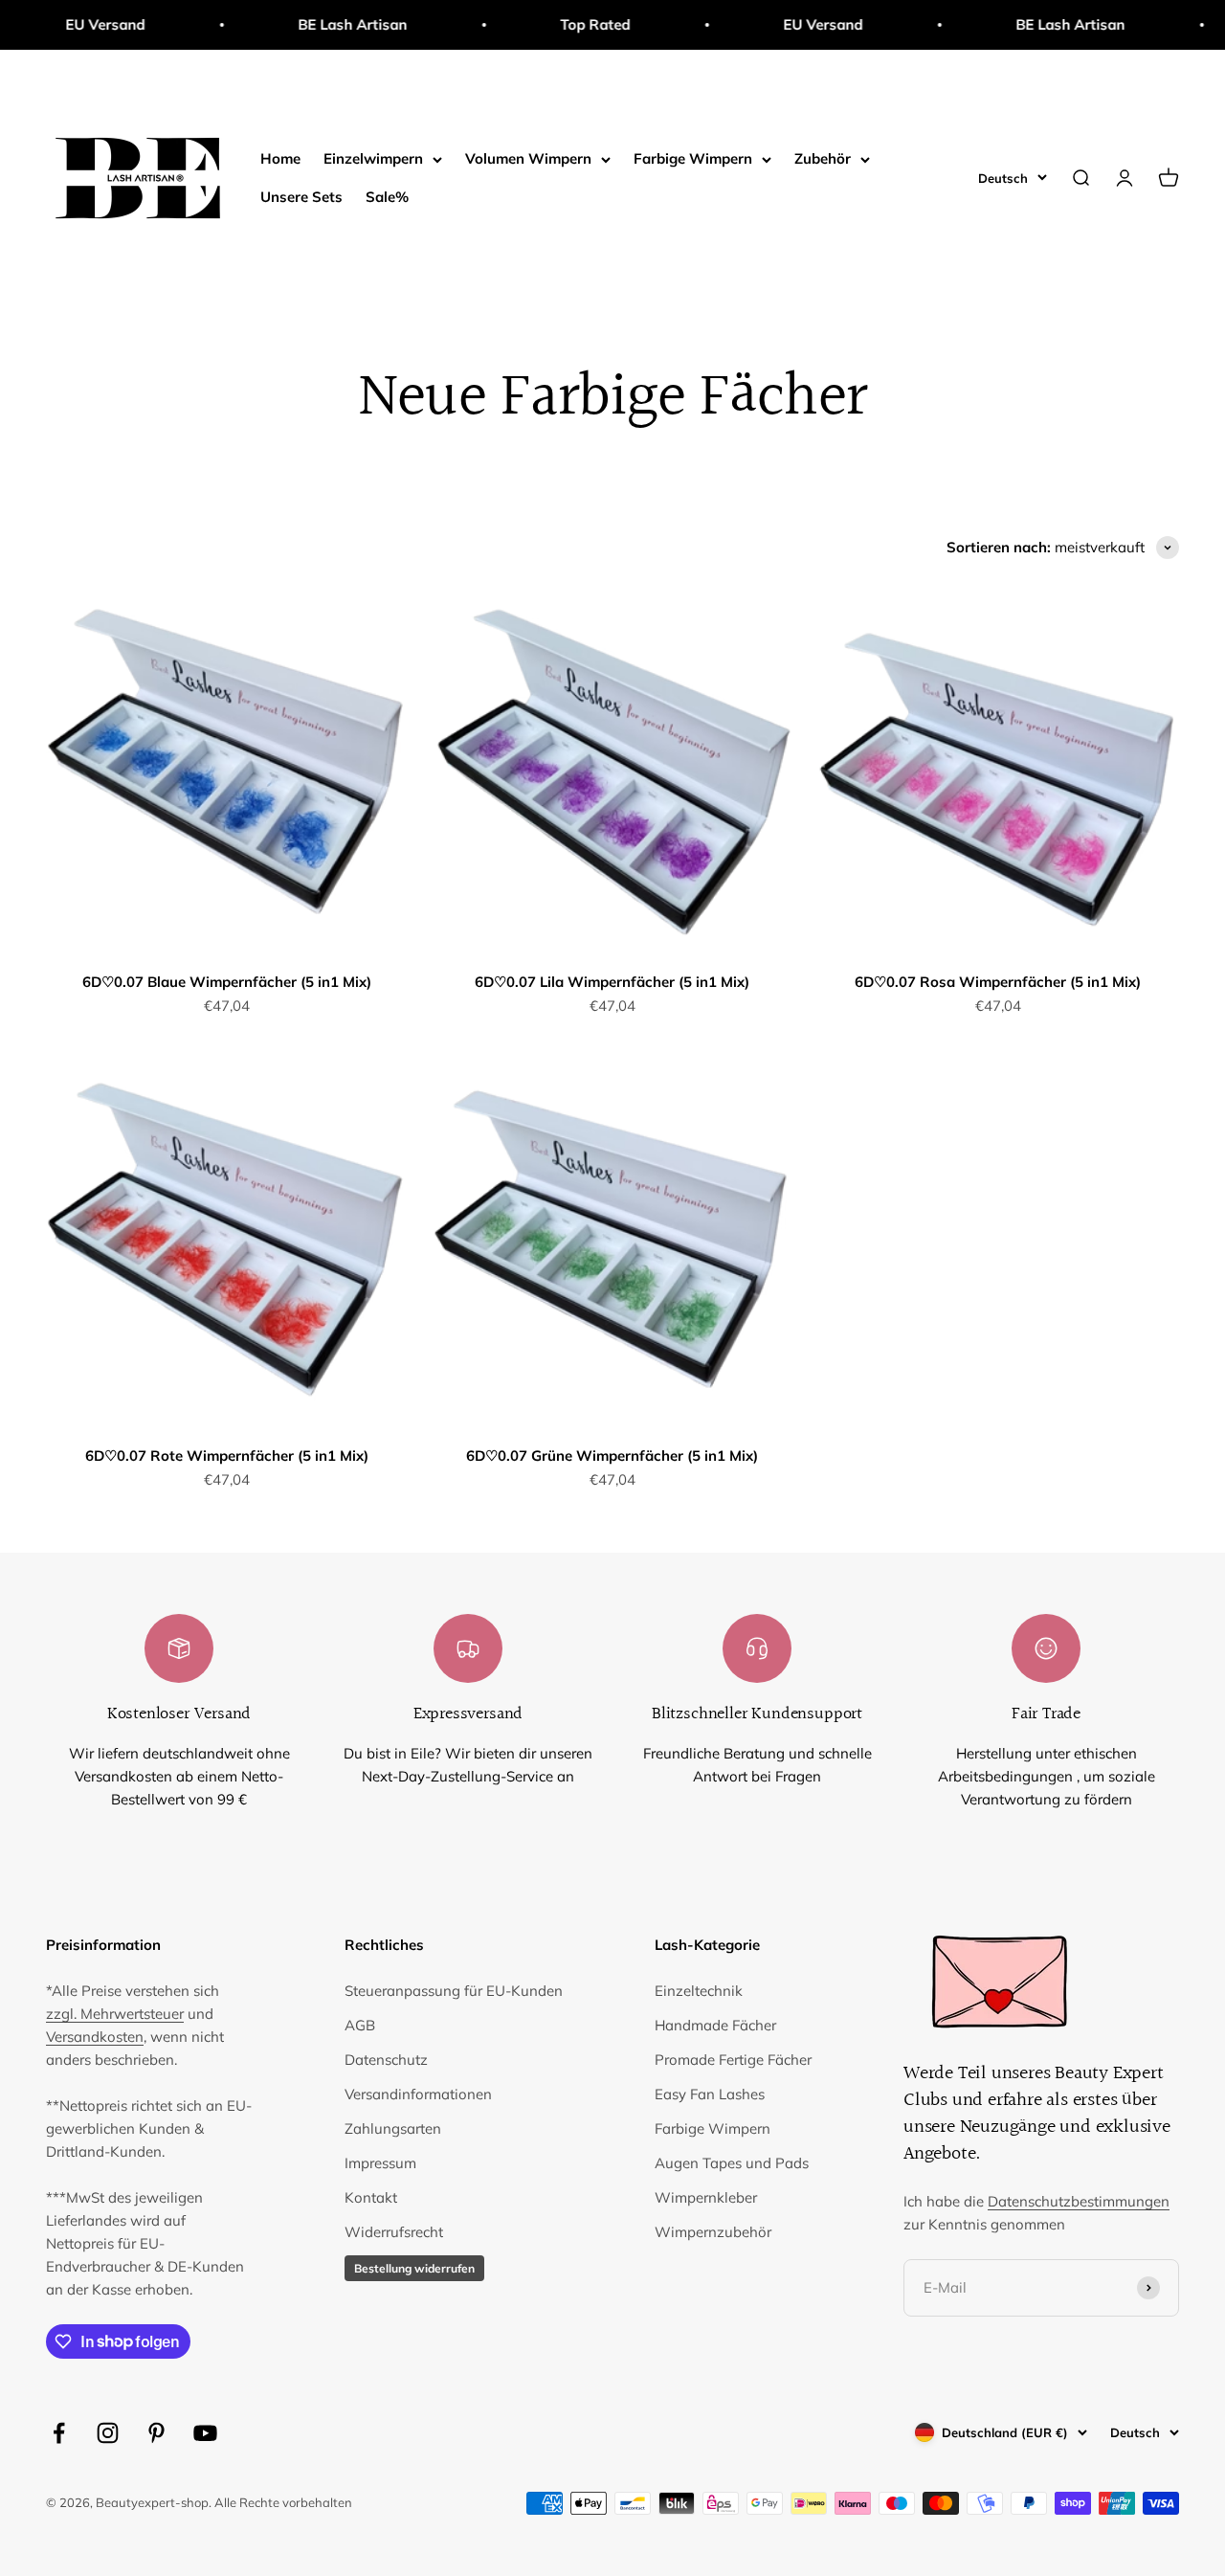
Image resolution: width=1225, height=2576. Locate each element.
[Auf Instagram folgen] (108, 2433)
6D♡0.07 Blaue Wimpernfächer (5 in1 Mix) (227, 982)
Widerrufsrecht (394, 2232)
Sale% (387, 197)
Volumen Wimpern (528, 158)
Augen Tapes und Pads (732, 2163)
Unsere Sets (301, 197)
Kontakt (371, 2197)
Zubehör (823, 158)
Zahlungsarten (393, 2128)
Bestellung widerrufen (414, 2268)
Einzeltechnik (699, 1991)
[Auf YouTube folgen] (205, 2433)
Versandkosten (95, 2037)
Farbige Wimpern (693, 158)
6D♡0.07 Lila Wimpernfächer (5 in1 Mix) (612, 982)
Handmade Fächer (715, 2025)
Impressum (380, 2163)
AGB (360, 2025)
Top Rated (545, 24)
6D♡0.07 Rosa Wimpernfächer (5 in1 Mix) (998, 982)
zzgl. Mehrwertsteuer (115, 2014)
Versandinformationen (418, 2094)
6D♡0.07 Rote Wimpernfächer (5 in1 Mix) (227, 1456)
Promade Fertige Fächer (733, 2060)
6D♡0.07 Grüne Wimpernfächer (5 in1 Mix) (612, 1456)
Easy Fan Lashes (710, 2094)
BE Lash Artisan (302, 24)
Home (280, 158)
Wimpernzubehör (713, 2232)
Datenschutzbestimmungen (1079, 2201)
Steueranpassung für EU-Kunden (454, 1991)
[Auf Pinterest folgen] (156, 2433)
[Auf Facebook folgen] (59, 2433)
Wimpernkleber (706, 2197)
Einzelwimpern (373, 158)
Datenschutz (386, 2060)
